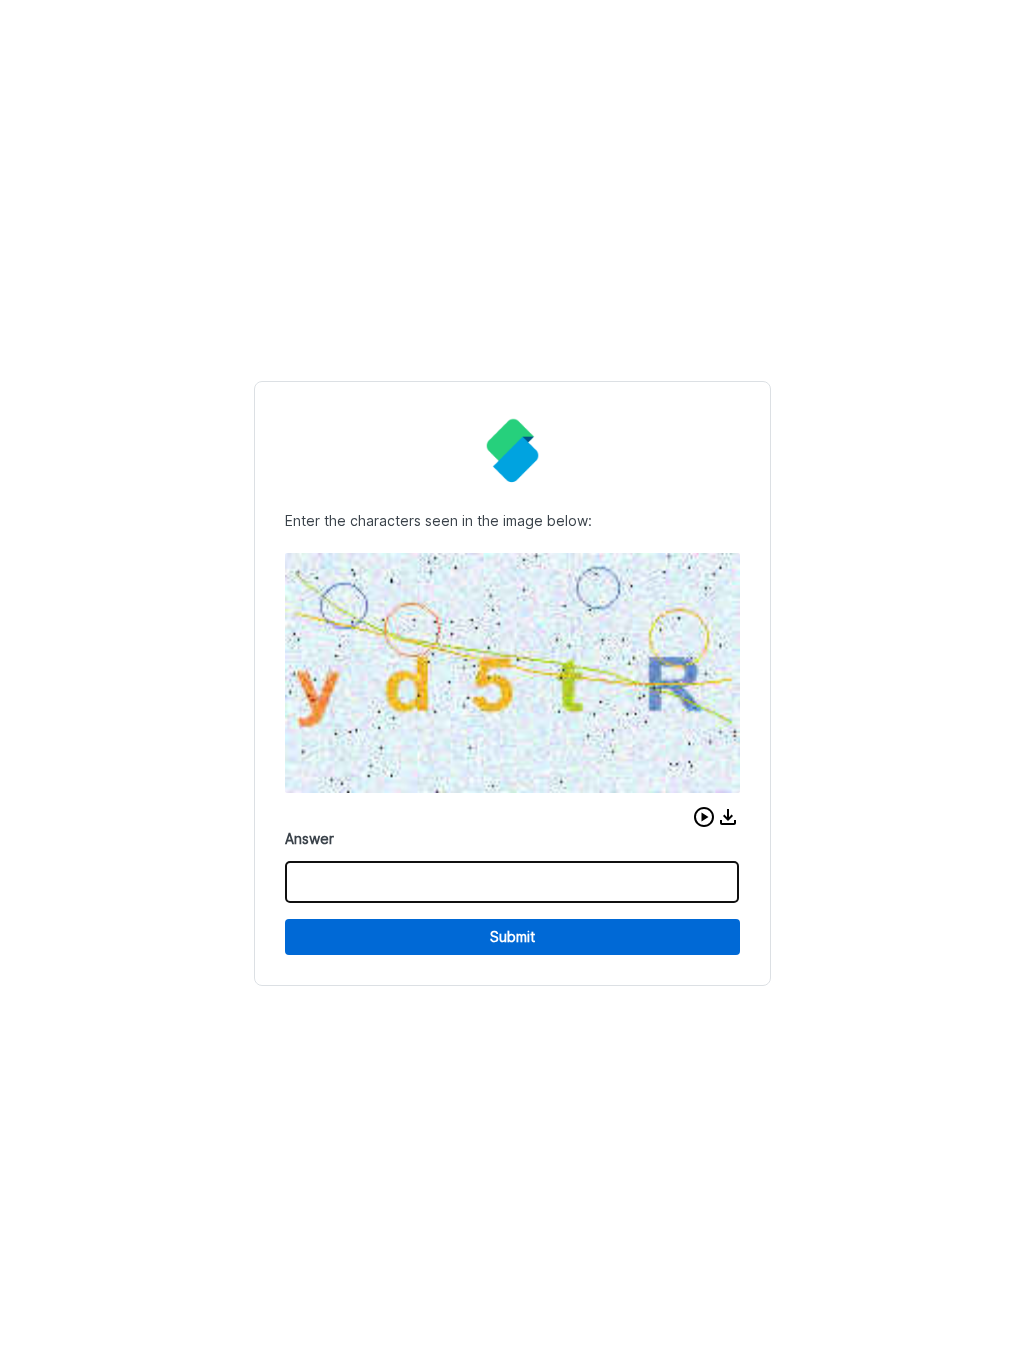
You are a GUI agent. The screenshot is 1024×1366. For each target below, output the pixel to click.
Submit (512, 936)
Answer (309, 838)
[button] (704, 817)
